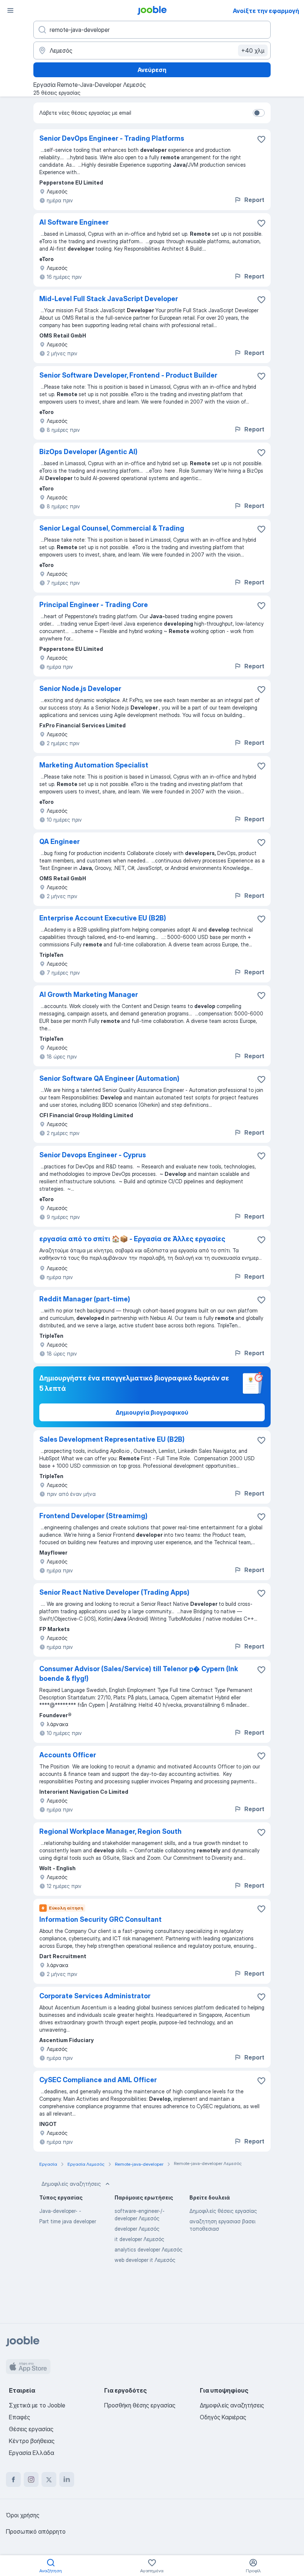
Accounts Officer (68, 1755)
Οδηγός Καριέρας (223, 2417)
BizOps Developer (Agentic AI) (88, 452)
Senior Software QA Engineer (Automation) (109, 1078)
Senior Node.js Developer (80, 689)
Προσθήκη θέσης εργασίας (140, 2405)
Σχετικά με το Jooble (37, 2405)
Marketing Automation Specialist (94, 765)
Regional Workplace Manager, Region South (110, 1831)
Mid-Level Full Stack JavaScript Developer (109, 299)
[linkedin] (67, 2479)
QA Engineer (60, 842)
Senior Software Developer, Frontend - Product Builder (128, 375)
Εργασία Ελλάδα (32, 2453)
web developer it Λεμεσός (145, 2260)
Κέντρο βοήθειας (32, 2441)
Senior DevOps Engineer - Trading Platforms (112, 138)
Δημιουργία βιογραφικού (152, 1412)
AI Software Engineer (74, 222)
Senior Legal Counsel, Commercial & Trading (112, 528)
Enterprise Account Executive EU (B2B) (103, 918)
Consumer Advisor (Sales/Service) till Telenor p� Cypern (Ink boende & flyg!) (139, 1674)
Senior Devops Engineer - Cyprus (93, 1155)
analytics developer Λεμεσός (148, 2249)
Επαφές (19, 2417)
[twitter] (49, 2479)
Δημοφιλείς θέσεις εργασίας (223, 2211)
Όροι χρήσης (23, 2515)
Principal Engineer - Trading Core (94, 605)
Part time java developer (68, 2221)
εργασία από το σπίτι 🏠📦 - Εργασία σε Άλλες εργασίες (132, 1239)
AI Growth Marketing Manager (89, 994)
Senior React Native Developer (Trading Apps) (114, 1592)
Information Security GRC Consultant (100, 1919)
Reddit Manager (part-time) (85, 1299)
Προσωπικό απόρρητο (36, 2531)
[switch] (259, 113)
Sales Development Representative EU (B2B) (112, 1439)
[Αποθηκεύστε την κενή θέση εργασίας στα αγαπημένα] (261, 139)
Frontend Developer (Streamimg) (93, 1516)
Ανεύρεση (152, 70)
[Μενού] (10, 10)
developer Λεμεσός (137, 2229)
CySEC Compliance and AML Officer (98, 2080)
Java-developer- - (60, 2211)
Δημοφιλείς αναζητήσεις (71, 2184)
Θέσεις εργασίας (31, 2429)
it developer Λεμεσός (139, 2239)
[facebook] (13, 2479)
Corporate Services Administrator (95, 1996)
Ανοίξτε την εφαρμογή (266, 11)
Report (254, 200)
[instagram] (31, 2479)
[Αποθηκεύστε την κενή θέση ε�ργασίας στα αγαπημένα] (261, 766)
